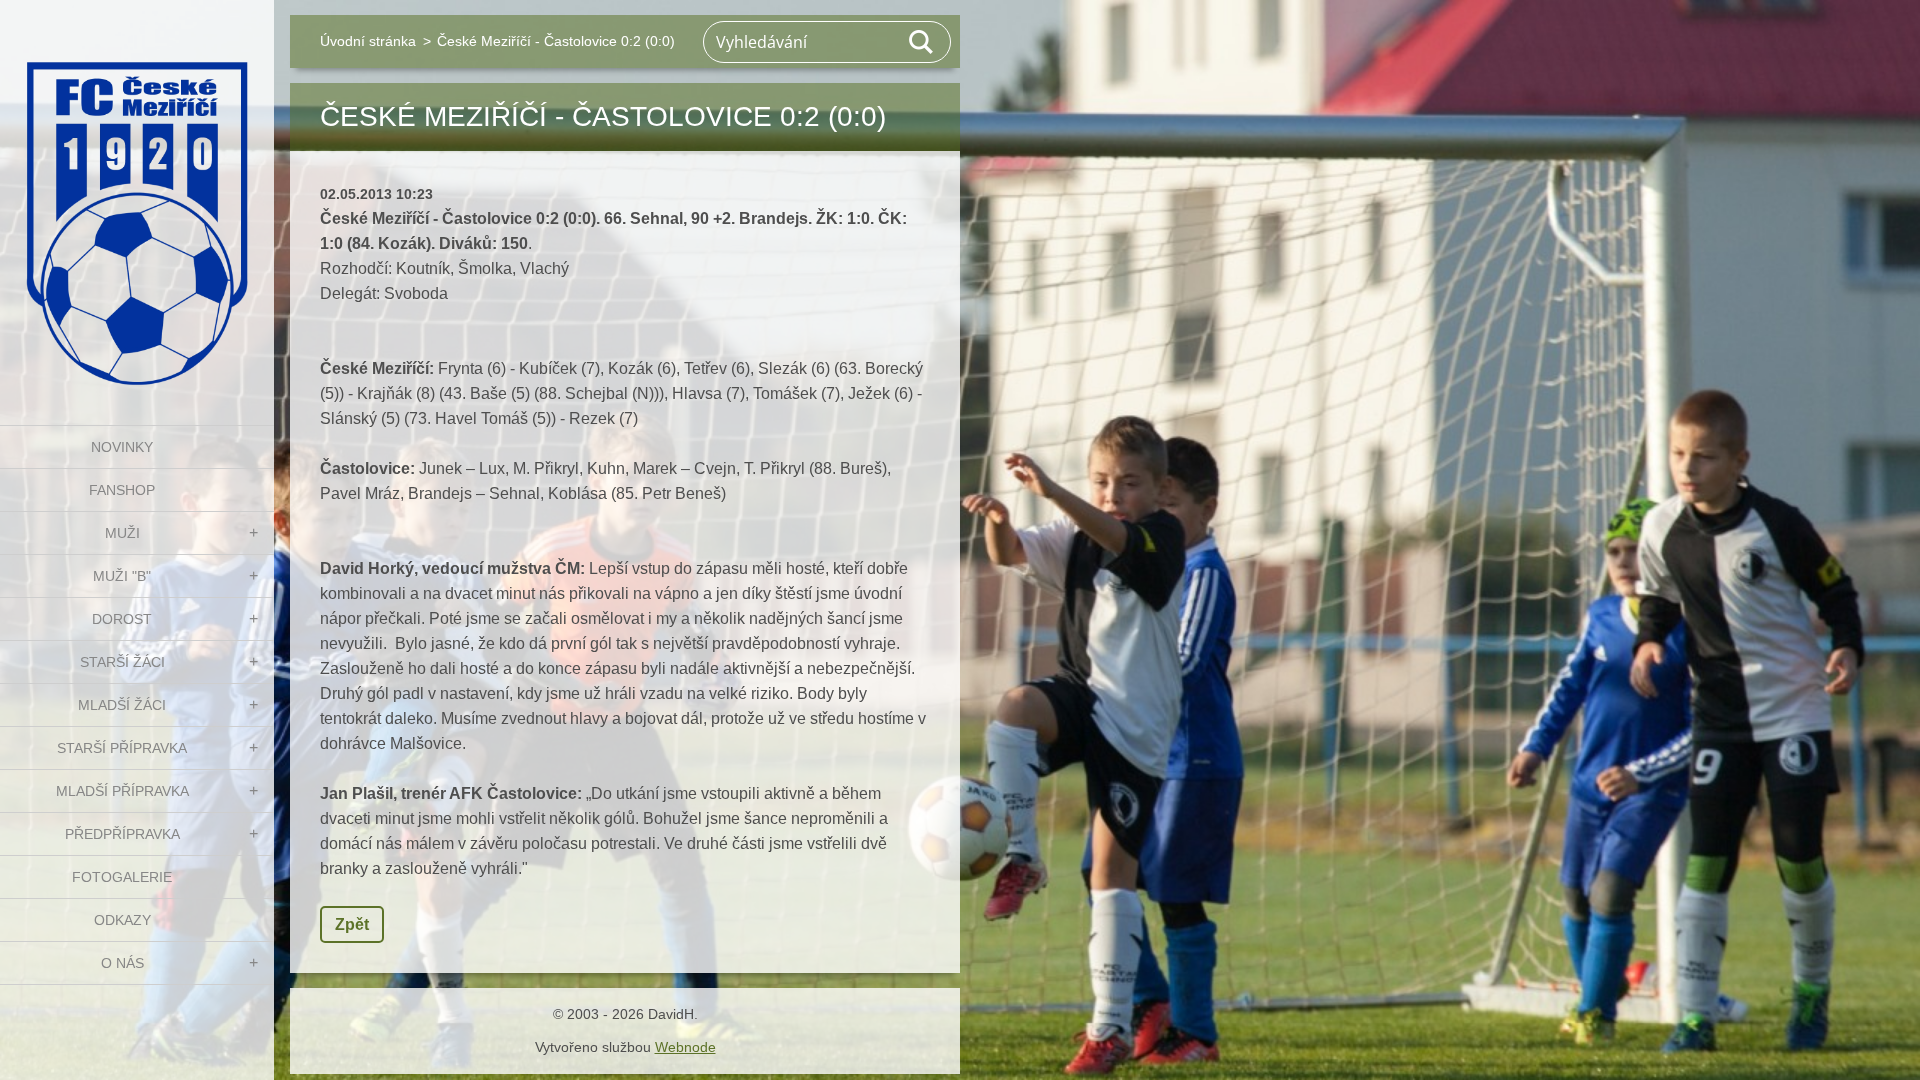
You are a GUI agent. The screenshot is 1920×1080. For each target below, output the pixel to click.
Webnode (685, 1047)
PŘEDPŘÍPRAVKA (122, 834)
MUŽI (122, 533)
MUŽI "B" (122, 576)
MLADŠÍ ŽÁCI (122, 705)
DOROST (122, 619)
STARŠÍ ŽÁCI (122, 662)
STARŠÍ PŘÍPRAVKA (122, 748)
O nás (122, 963)
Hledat (922, 42)
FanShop (122, 490)
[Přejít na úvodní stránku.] (137, 200)
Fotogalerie (122, 877)
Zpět (352, 924)
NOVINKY (122, 447)
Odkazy (122, 920)
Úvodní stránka (368, 41)
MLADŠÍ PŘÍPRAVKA (122, 791)
